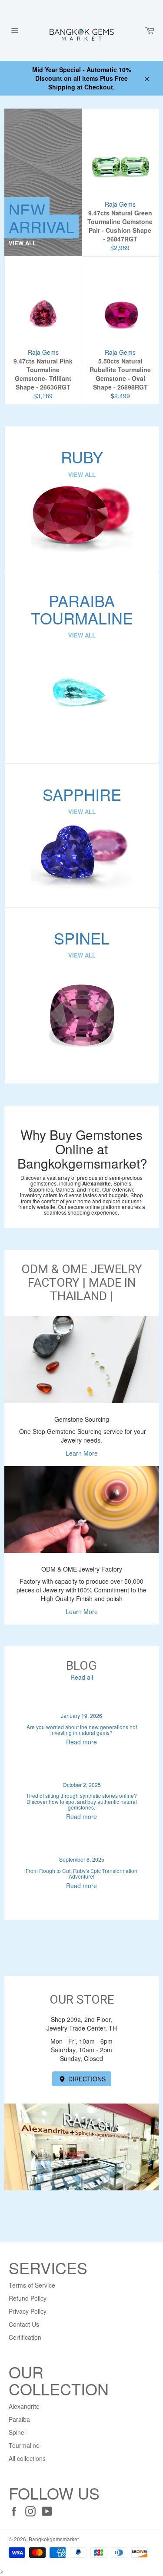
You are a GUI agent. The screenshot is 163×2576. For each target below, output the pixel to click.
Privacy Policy (28, 2311)
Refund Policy (28, 2298)
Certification (25, 2337)
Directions (86, 2079)
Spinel (17, 2432)
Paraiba (19, 2419)
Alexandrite (24, 2406)
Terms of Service (32, 2285)
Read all (82, 1677)
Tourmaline (24, 2445)
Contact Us (24, 2324)
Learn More (82, 1453)
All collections (27, 2458)
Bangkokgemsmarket (54, 2539)
